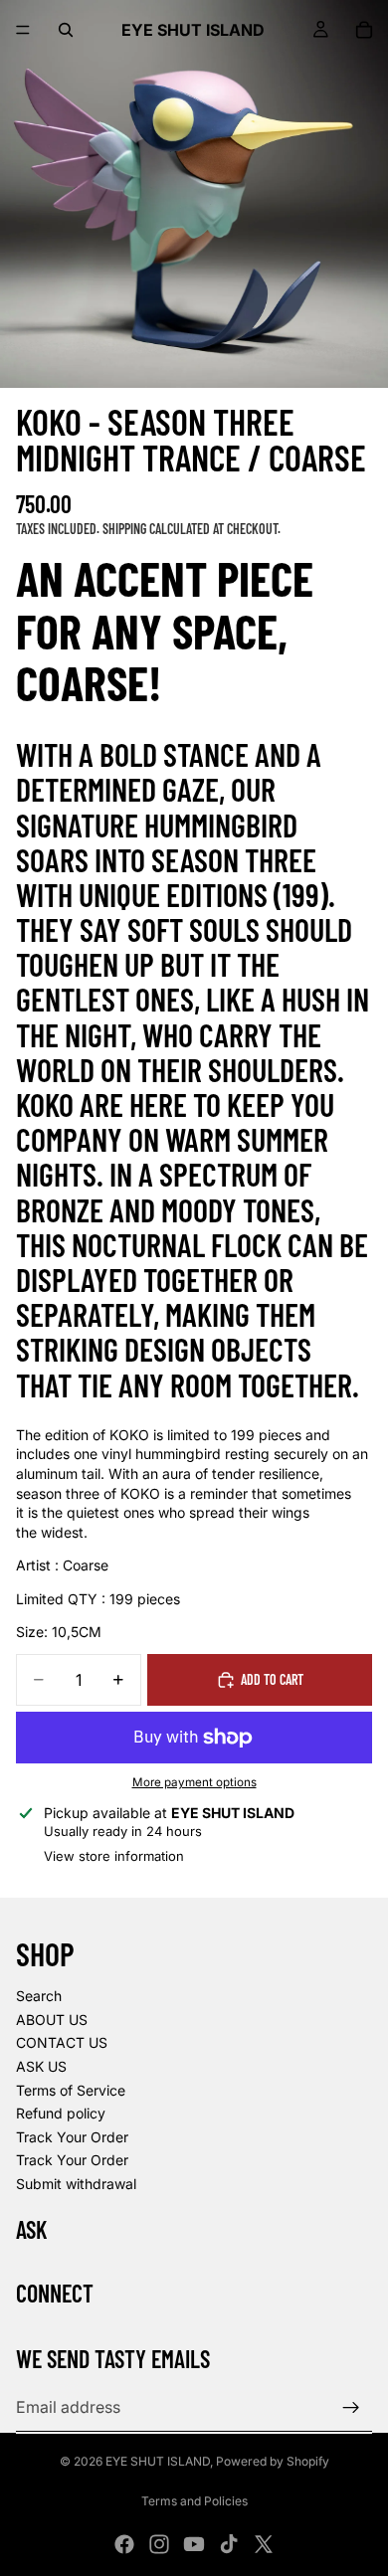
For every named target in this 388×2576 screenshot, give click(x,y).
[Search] (66, 30)
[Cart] (364, 30)
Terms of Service (71, 2090)
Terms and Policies (194, 2501)
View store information (114, 1856)
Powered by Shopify (273, 2461)
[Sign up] (351, 2408)
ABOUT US (52, 2020)
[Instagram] (159, 2544)
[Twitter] (264, 2544)
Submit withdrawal (76, 2184)
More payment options (194, 1782)
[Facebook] (124, 2544)
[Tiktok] (229, 2544)
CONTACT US (62, 2042)
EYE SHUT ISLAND (158, 2461)
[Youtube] (194, 2544)
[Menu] (23, 30)
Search (39, 1996)
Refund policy (61, 2113)
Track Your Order (72, 2137)
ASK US (41, 2066)
